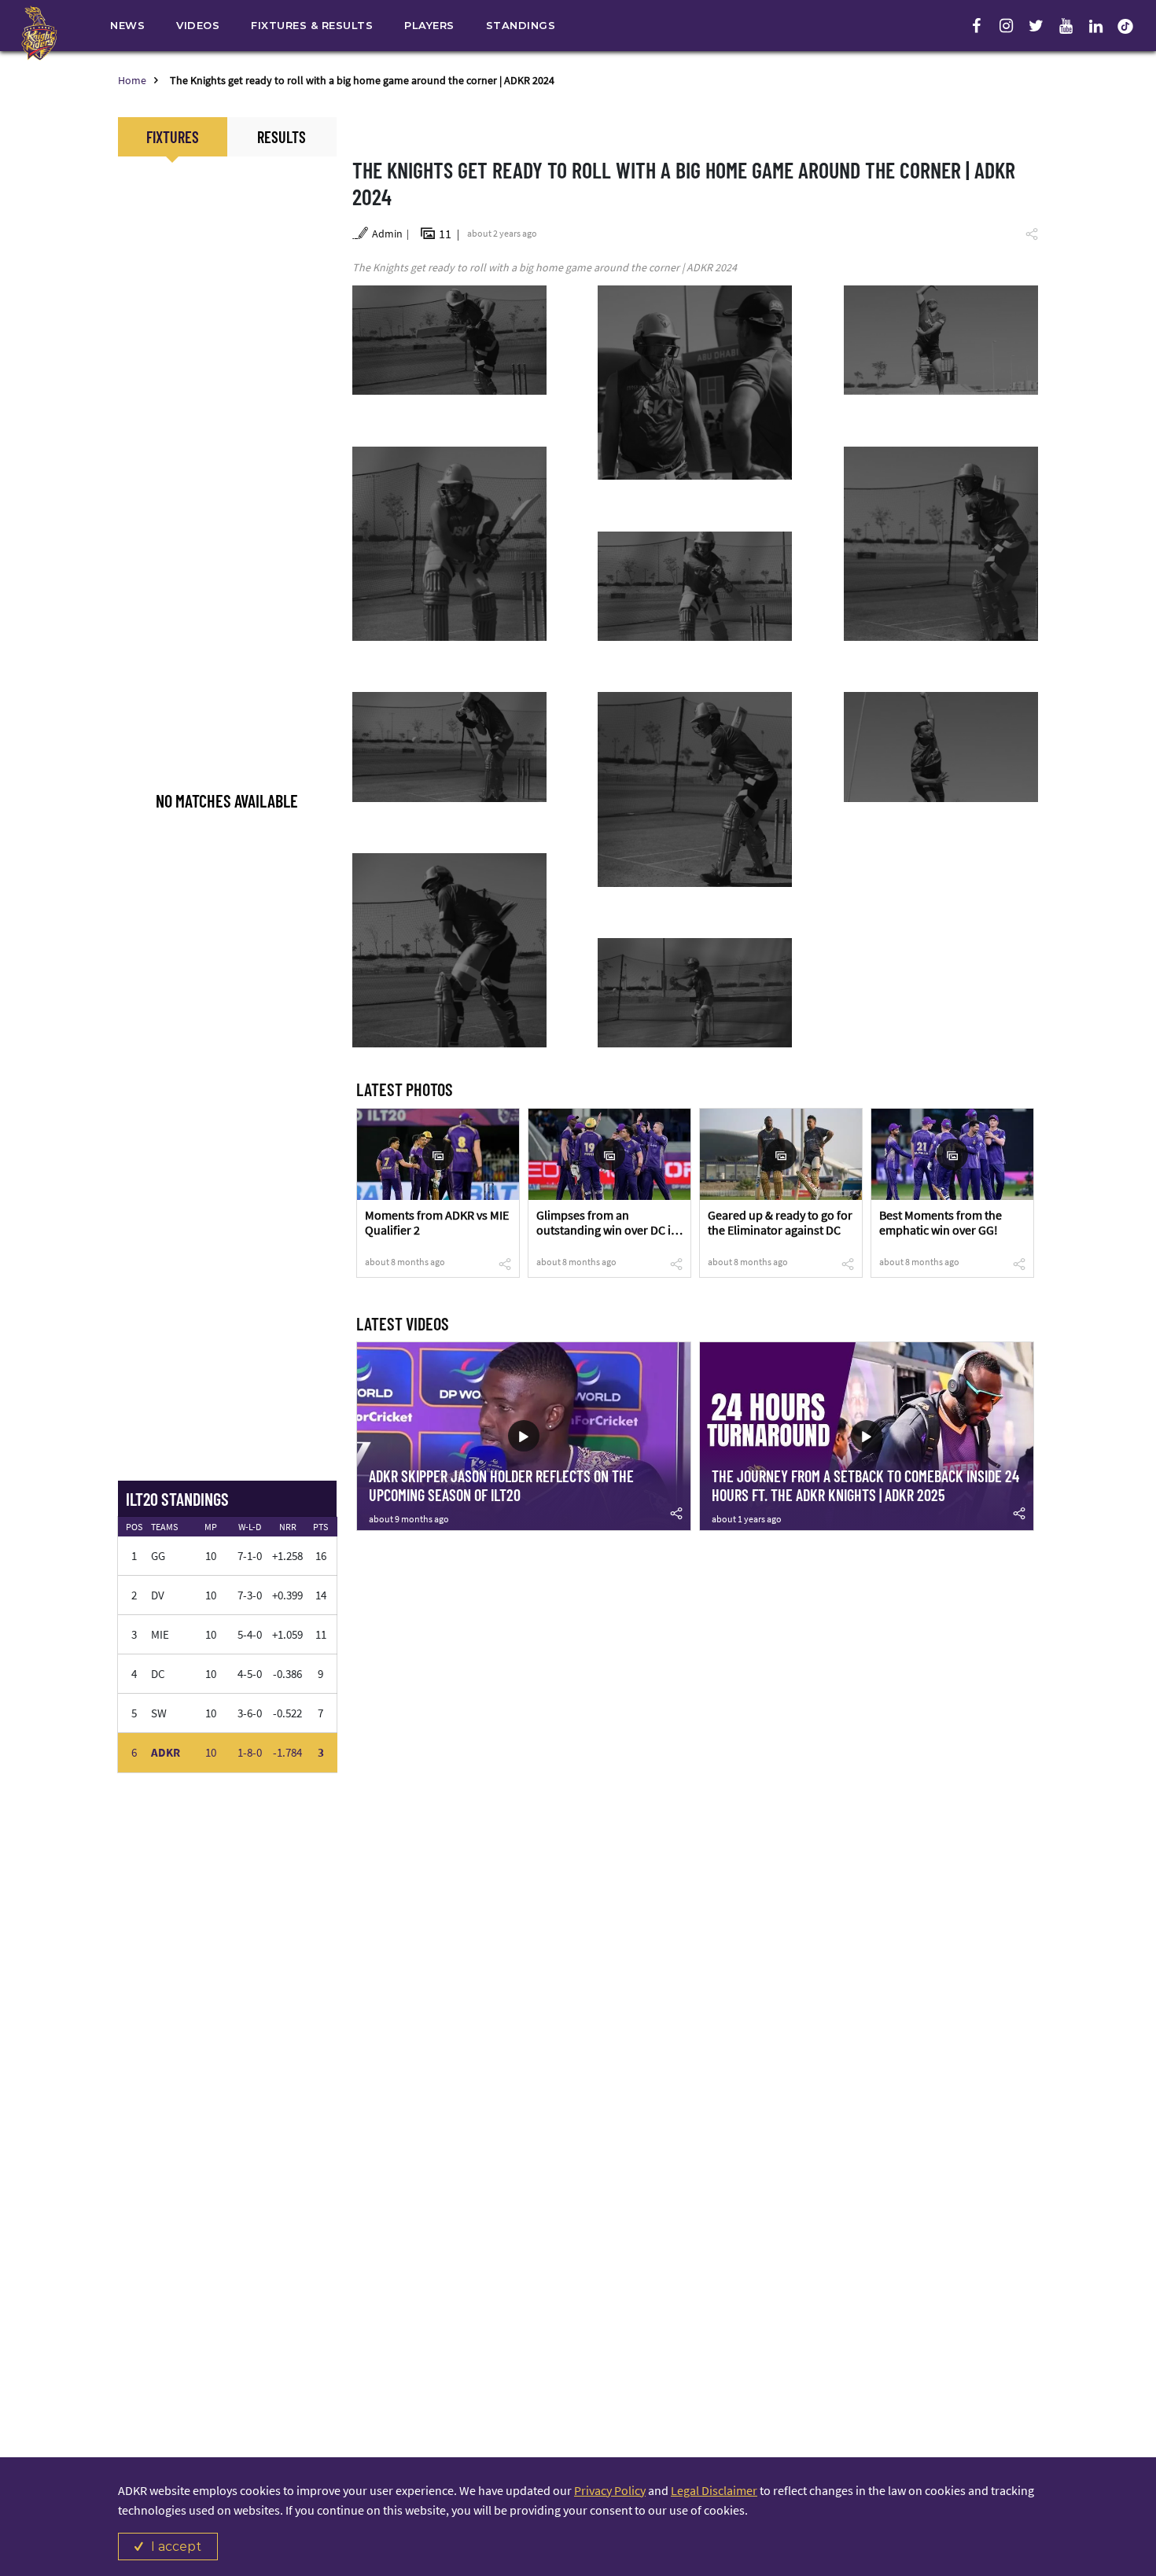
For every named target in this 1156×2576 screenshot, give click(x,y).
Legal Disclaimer (714, 2490)
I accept (176, 2547)
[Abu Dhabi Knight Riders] (39, 33)
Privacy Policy (610, 2490)
